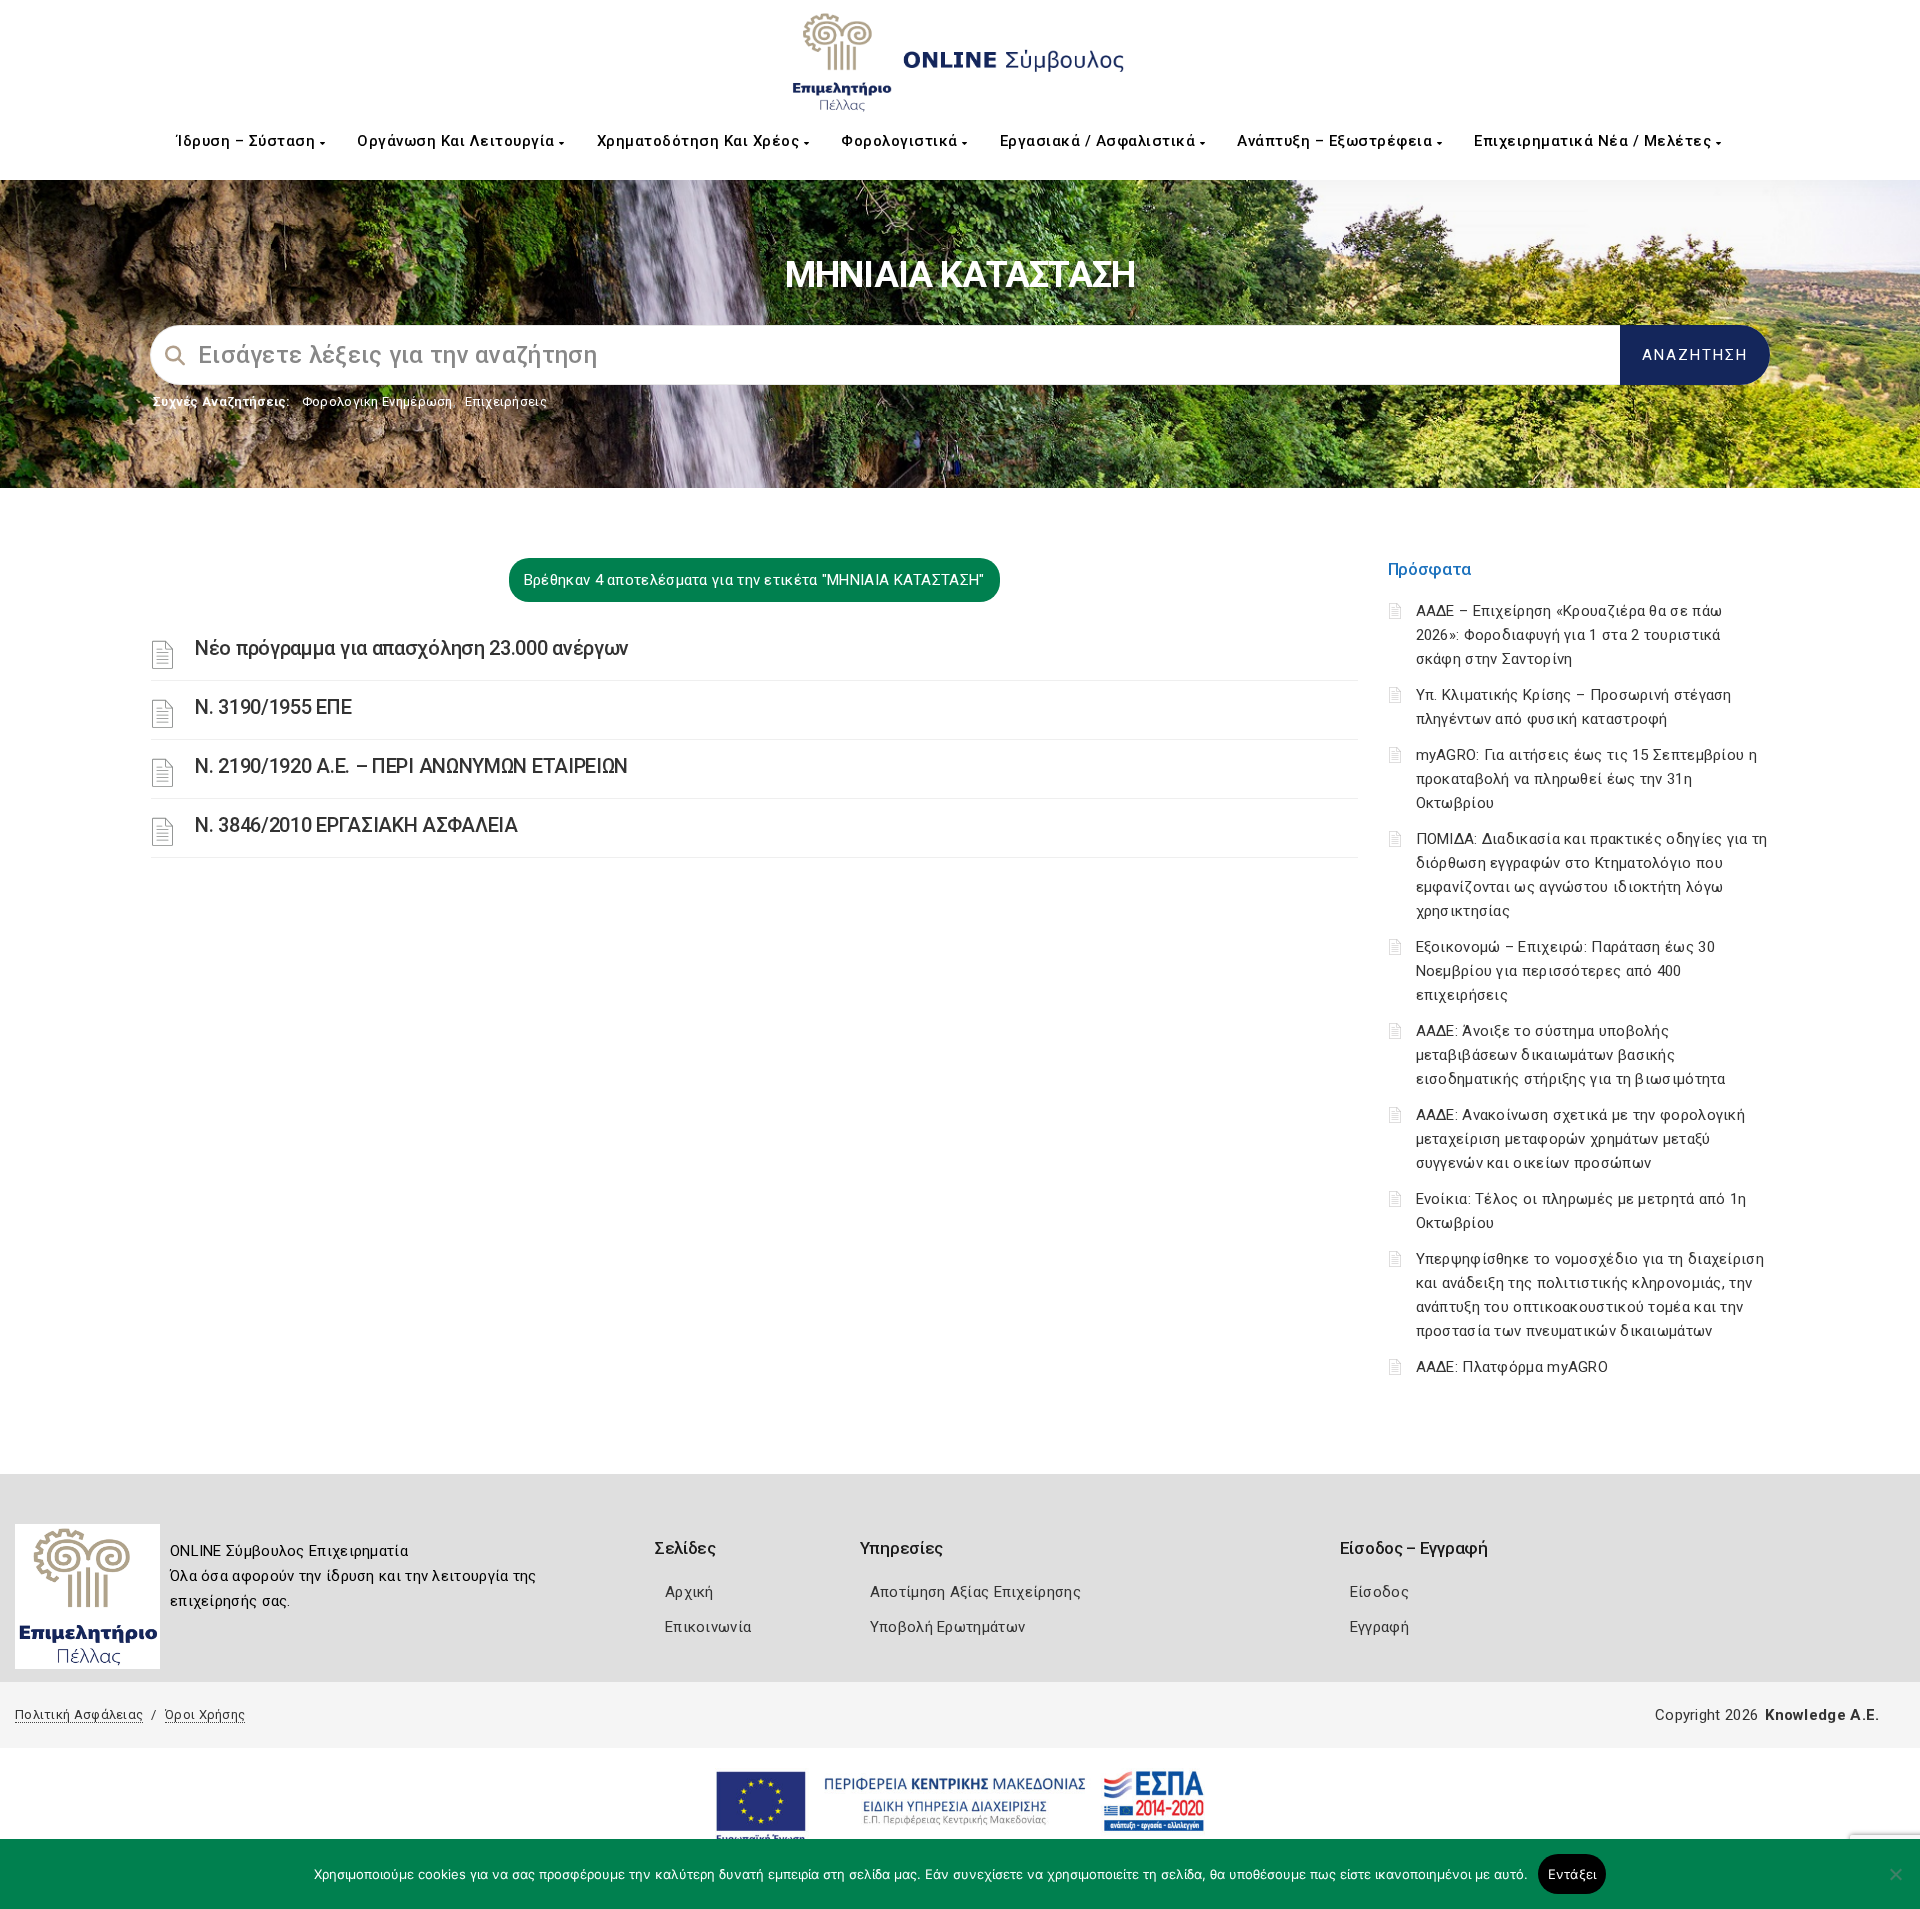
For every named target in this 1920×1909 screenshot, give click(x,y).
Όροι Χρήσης (205, 1714)
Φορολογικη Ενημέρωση (377, 401)
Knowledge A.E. (1822, 1715)
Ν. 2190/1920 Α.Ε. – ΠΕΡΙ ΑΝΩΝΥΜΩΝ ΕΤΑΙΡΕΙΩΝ (411, 766)
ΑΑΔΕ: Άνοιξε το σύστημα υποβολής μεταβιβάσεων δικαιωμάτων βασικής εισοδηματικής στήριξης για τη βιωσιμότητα (1571, 1055)
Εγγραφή (1379, 1627)
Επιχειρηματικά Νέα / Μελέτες (1595, 141)
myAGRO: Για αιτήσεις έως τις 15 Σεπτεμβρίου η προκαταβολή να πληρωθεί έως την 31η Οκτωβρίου (1587, 779)
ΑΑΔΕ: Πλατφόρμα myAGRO (1512, 1367)
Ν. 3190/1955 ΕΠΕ (273, 707)
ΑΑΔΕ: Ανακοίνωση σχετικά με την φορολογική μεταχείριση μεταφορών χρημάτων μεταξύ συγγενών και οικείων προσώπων (1581, 1139)
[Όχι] (1895, 1884)
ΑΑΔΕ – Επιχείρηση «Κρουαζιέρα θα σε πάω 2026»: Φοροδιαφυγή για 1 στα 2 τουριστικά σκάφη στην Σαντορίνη (1569, 635)
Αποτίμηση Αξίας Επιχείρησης (975, 1592)
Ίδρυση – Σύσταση (248, 141)
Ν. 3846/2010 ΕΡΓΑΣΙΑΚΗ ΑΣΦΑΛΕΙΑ (356, 825)
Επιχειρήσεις (506, 401)
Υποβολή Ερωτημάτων (947, 1627)
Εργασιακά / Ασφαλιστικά (1100, 141)
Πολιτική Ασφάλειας (79, 1714)
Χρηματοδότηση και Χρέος (700, 141)
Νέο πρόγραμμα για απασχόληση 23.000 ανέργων (412, 648)
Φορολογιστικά (901, 141)
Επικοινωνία (708, 1627)
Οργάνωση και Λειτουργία (458, 141)
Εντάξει (1572, 1874)
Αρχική (689, 1592)
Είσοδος (1379, 1592)
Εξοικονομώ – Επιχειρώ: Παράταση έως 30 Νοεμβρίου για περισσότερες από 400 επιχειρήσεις (1565, 971)
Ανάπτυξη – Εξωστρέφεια (1337, 141)
